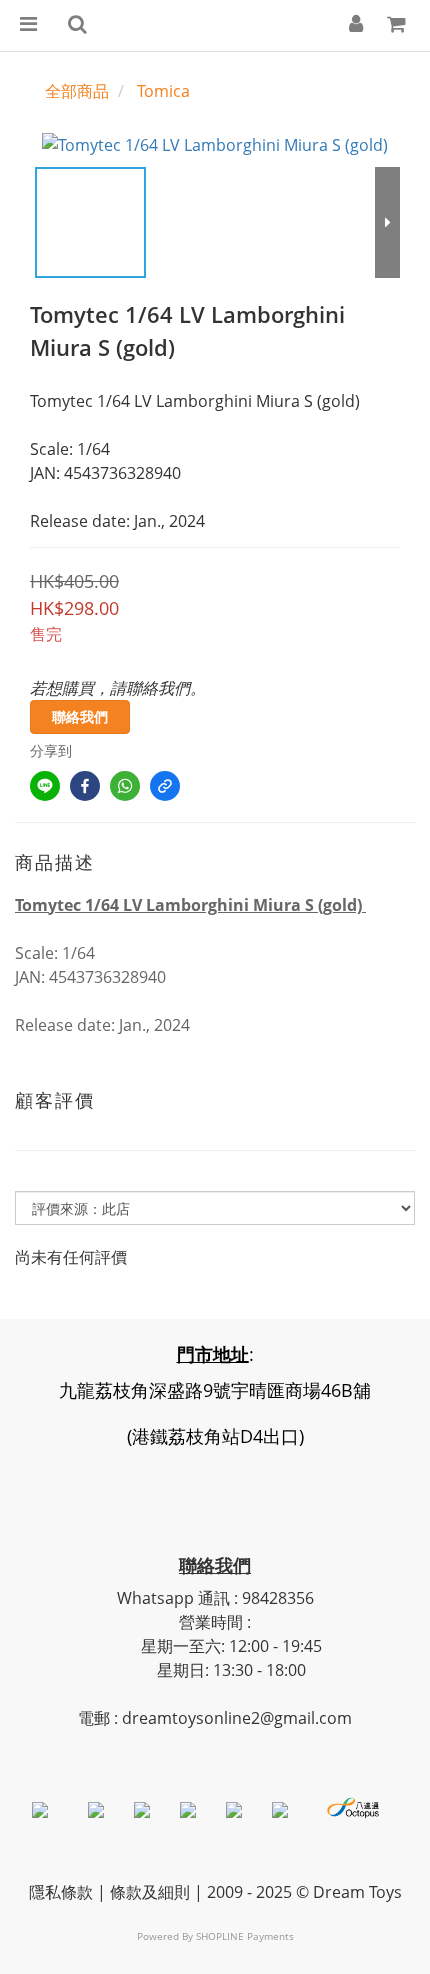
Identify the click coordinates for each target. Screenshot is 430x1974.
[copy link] (165, 786)
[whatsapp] (125, 786)
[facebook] (85, 786)
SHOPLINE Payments (245, 1936)
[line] (45, 786)
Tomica (163, 91)
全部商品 (77, 91)
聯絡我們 (80, 716)
